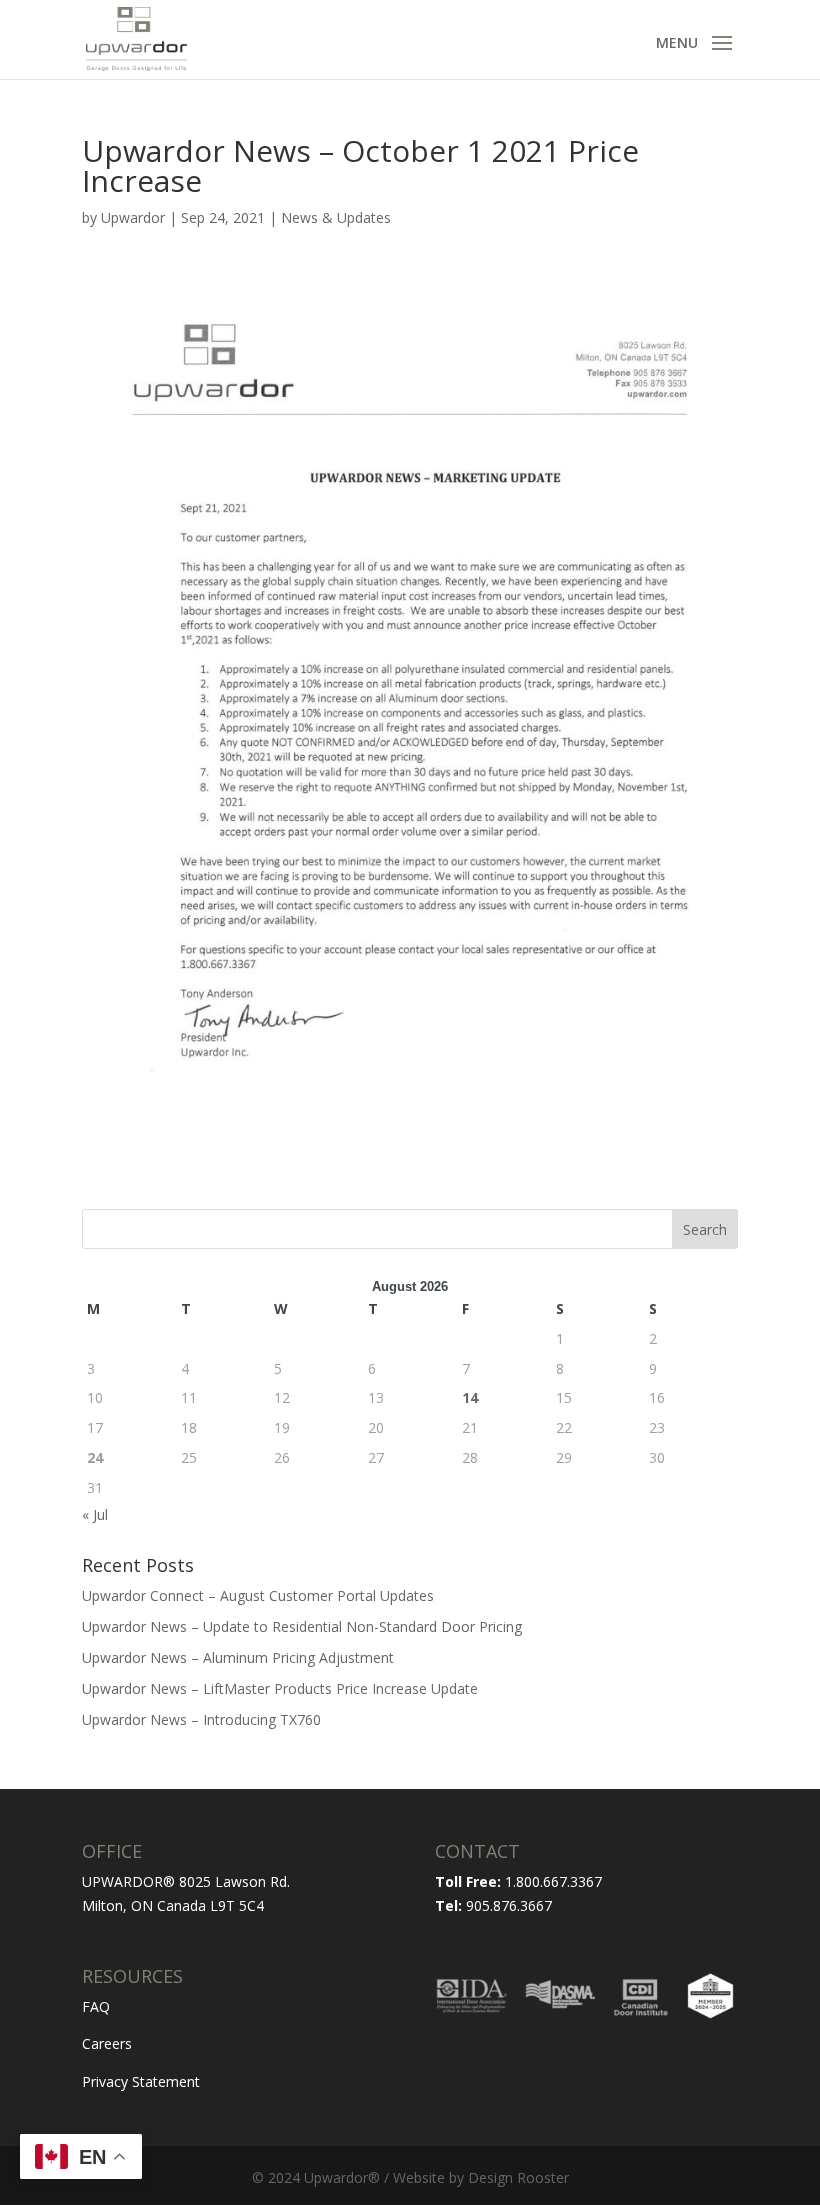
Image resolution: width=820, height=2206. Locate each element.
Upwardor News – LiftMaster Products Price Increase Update (280, 1688)
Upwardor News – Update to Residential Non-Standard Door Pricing (302, 1626)
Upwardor (133, 217)
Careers (107, 2043)
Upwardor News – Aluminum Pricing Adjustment (238, 1657)
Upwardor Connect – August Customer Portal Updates (258, 1595)
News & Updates (336, 217)
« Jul (95, 1514)
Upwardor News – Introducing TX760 (201, 1719)
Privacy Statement (141, 2081)
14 (470, 1397)
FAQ (96, 2006)
